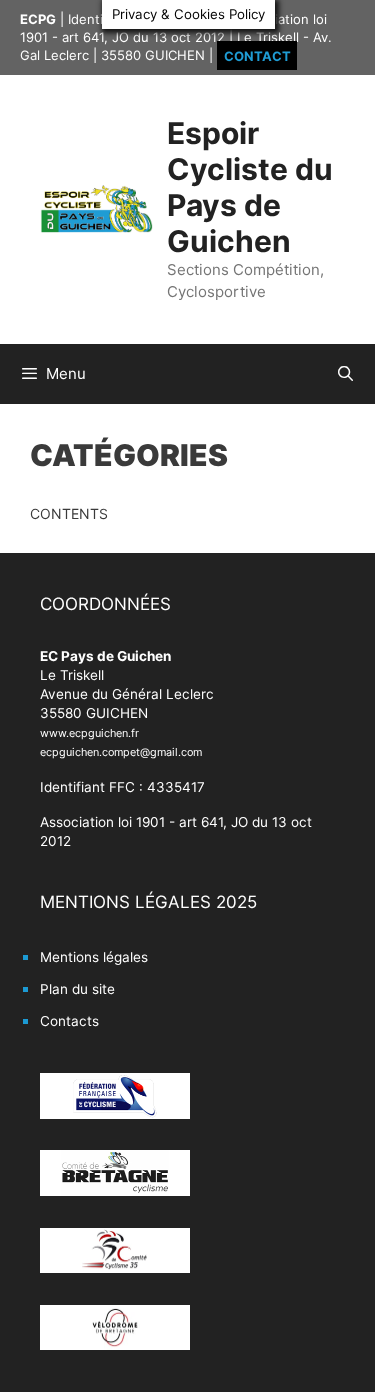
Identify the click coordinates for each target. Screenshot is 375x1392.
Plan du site (77, 989)
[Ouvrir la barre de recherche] (345, 374)
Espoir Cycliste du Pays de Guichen (250, 187)
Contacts (69, 1021)
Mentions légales (94, 957)
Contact (257, 55)
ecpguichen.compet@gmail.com (121, 752)
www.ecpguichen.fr (89, 733)
